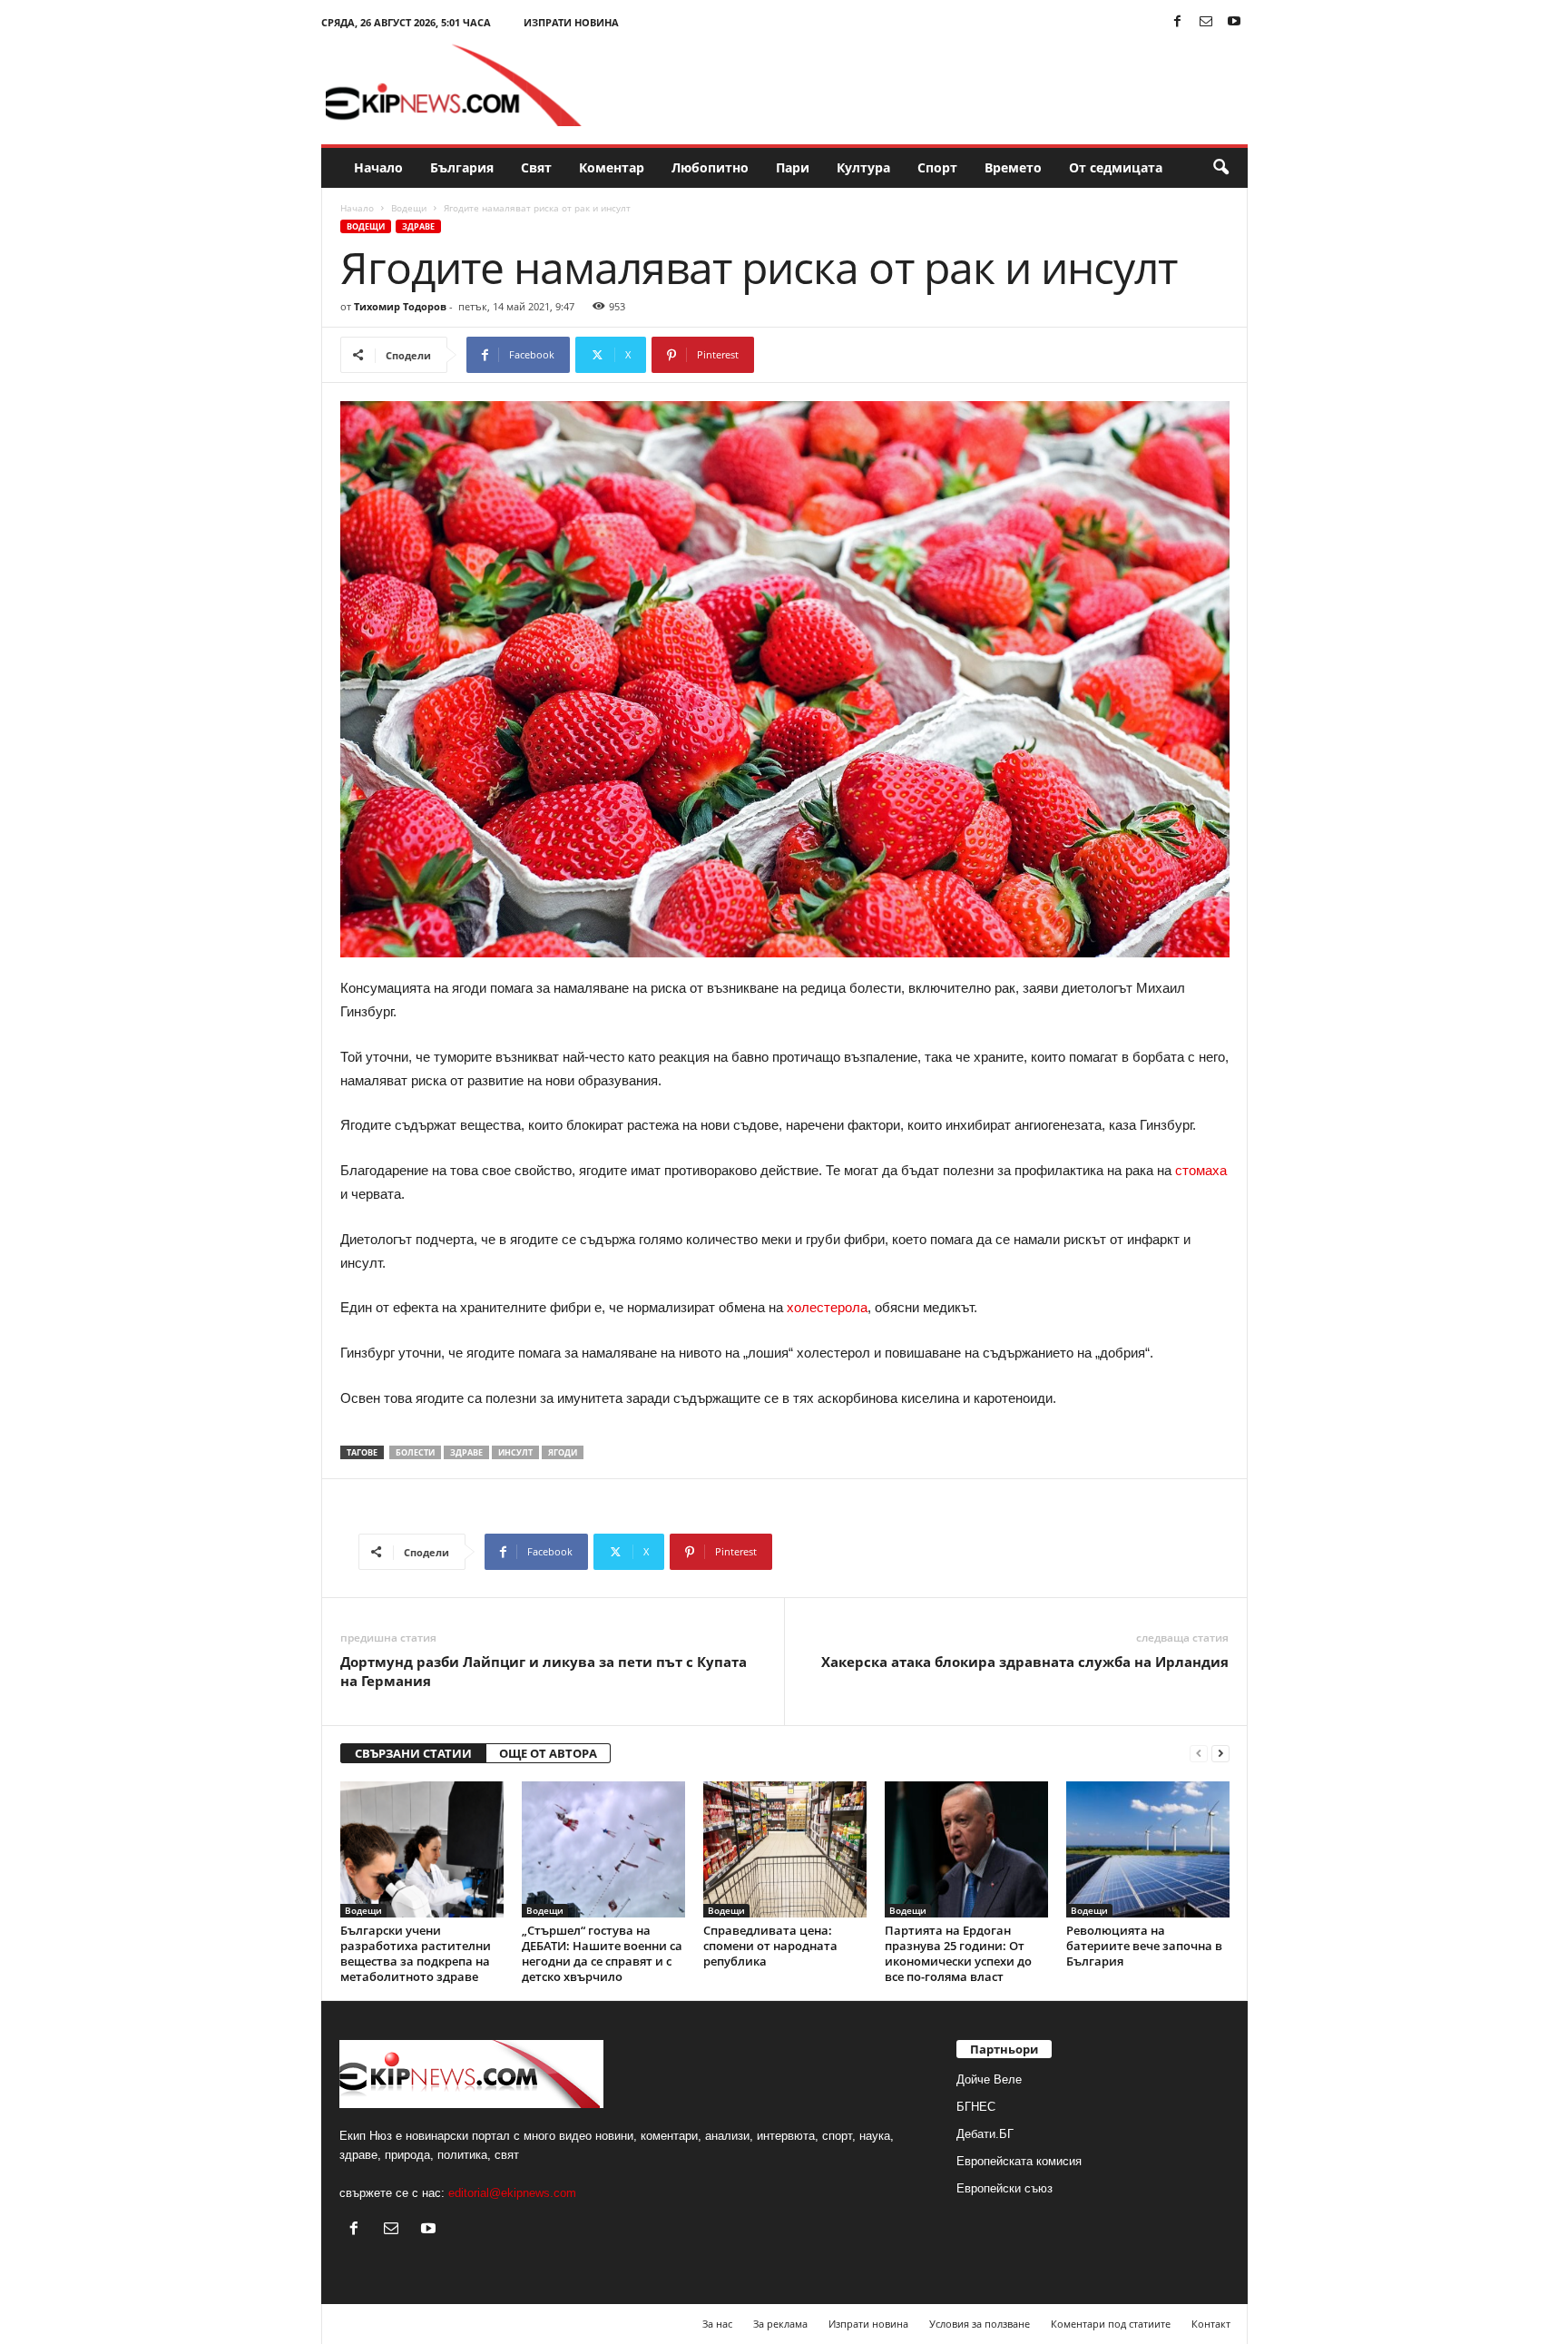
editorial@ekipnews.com (512, 2193)
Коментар (612, 167)
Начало (378, 167)
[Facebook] (1178, 22)
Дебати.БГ (985, 2134)
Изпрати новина (571, 22)
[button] (1220, 168)
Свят (536, 167)
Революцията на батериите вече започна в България (1144, 1946)
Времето (1013, 167)
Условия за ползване (980, 2324)
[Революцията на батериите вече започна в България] (1148, 1849)
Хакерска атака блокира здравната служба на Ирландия (1025, 1662)
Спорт (937, 167)
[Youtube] (1234, 22)
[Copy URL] (814, 355)
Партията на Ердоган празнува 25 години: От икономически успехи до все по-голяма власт (958, 1953)
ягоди (563, 1452)
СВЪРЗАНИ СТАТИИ (413, 1753)
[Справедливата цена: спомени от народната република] (785, 1849)
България (462, 167)
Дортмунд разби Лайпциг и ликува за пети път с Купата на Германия (544, 1671)
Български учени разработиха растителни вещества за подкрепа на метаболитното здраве (416, 1953)
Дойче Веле (989, 2079)
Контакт (1211, 2324)
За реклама (780, 2324)
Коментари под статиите (1111, 2324)
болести (415, 1452)
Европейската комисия (1019, 2161)
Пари (793, 167)
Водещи (409, 208)
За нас (717, 2324)
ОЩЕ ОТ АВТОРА (548, 1753)
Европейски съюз (1004, 2188)
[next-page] (1220, 1754)
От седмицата (1116, 167)
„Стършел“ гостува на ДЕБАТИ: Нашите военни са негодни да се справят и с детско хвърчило (602, 1953)
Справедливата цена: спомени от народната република (770, 1946)
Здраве (418, 226)
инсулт (515, 1452)
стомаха (1201, 1170)
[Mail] (1206, 22)
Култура (863, 167)
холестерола (825, 1307)
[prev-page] (1199, 1754)
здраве (466, 1452)
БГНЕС (976, 2107)
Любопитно (710, 167)
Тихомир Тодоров (400, 306)
